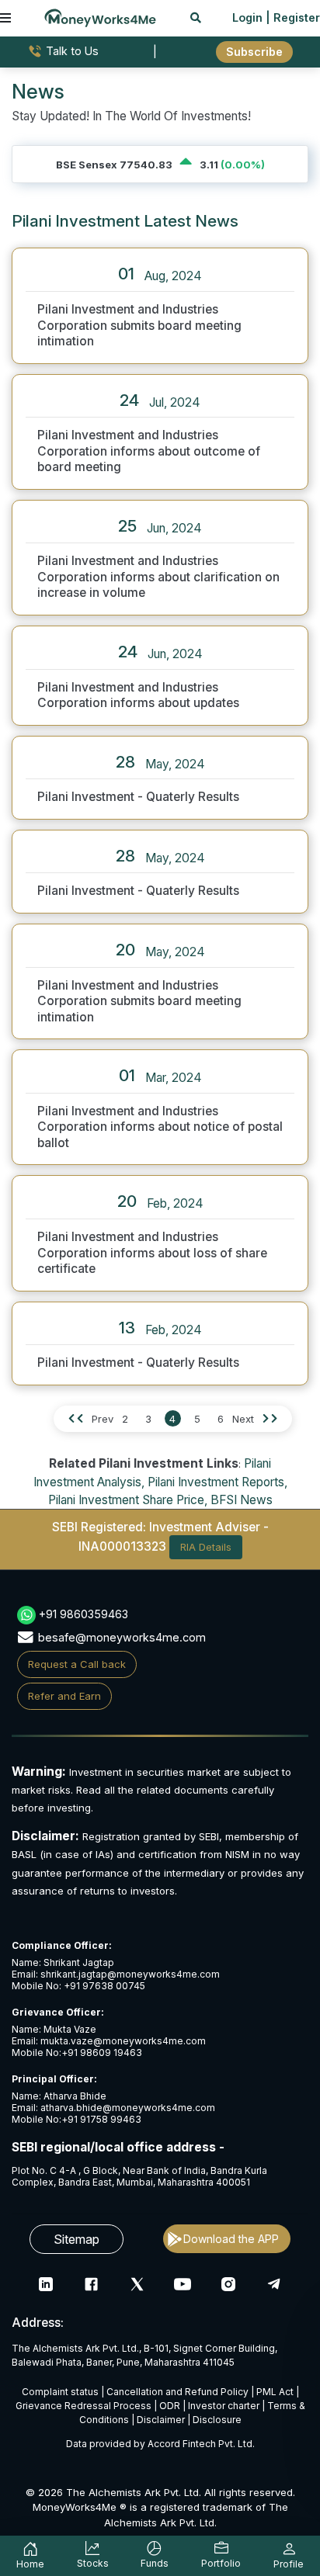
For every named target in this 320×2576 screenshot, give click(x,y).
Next (243, 1419)
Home (30, 2564)
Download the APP (231, 2239)
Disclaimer (161, 2420)
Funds (155, 2563)
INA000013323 (122, 1546)
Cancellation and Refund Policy (177, 2392)
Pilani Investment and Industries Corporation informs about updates (138, 695)
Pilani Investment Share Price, (128, 1500)
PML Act (275, 2392)
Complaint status (60, 2392)
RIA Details (206, 1547)
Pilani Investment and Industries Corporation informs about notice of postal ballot (160, 1127)
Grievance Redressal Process (83, 2406)
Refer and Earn (64, 1696)
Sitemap (77, 2239)
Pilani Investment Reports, (217, 1482)
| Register (293, 17)
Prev (103, 1419)
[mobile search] (196, 17)
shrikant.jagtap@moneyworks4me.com (130, 1974)
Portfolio (221, 2563)
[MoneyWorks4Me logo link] (100, 16)
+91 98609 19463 (102, 2052)
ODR (170, 2406)
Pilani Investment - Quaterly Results (138, 797)
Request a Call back (77, 1664)
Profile (289, 2564)
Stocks (93, 2563)
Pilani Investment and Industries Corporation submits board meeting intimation (139, 325)
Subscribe (254, 52)
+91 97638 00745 (103, 1986)
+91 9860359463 (83, 1614)
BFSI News (242, 1500)
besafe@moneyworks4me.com (122, 1637)
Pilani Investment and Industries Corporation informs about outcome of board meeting (149, 451)
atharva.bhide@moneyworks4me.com (128, 2108)
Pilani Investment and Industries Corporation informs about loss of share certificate (152, 1253)
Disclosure (217, 2420)
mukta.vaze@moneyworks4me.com (123, 2041)
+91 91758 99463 (101, 2119)
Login (247, 17)
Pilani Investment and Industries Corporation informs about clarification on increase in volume (158, 577)
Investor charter (224, 2406)
